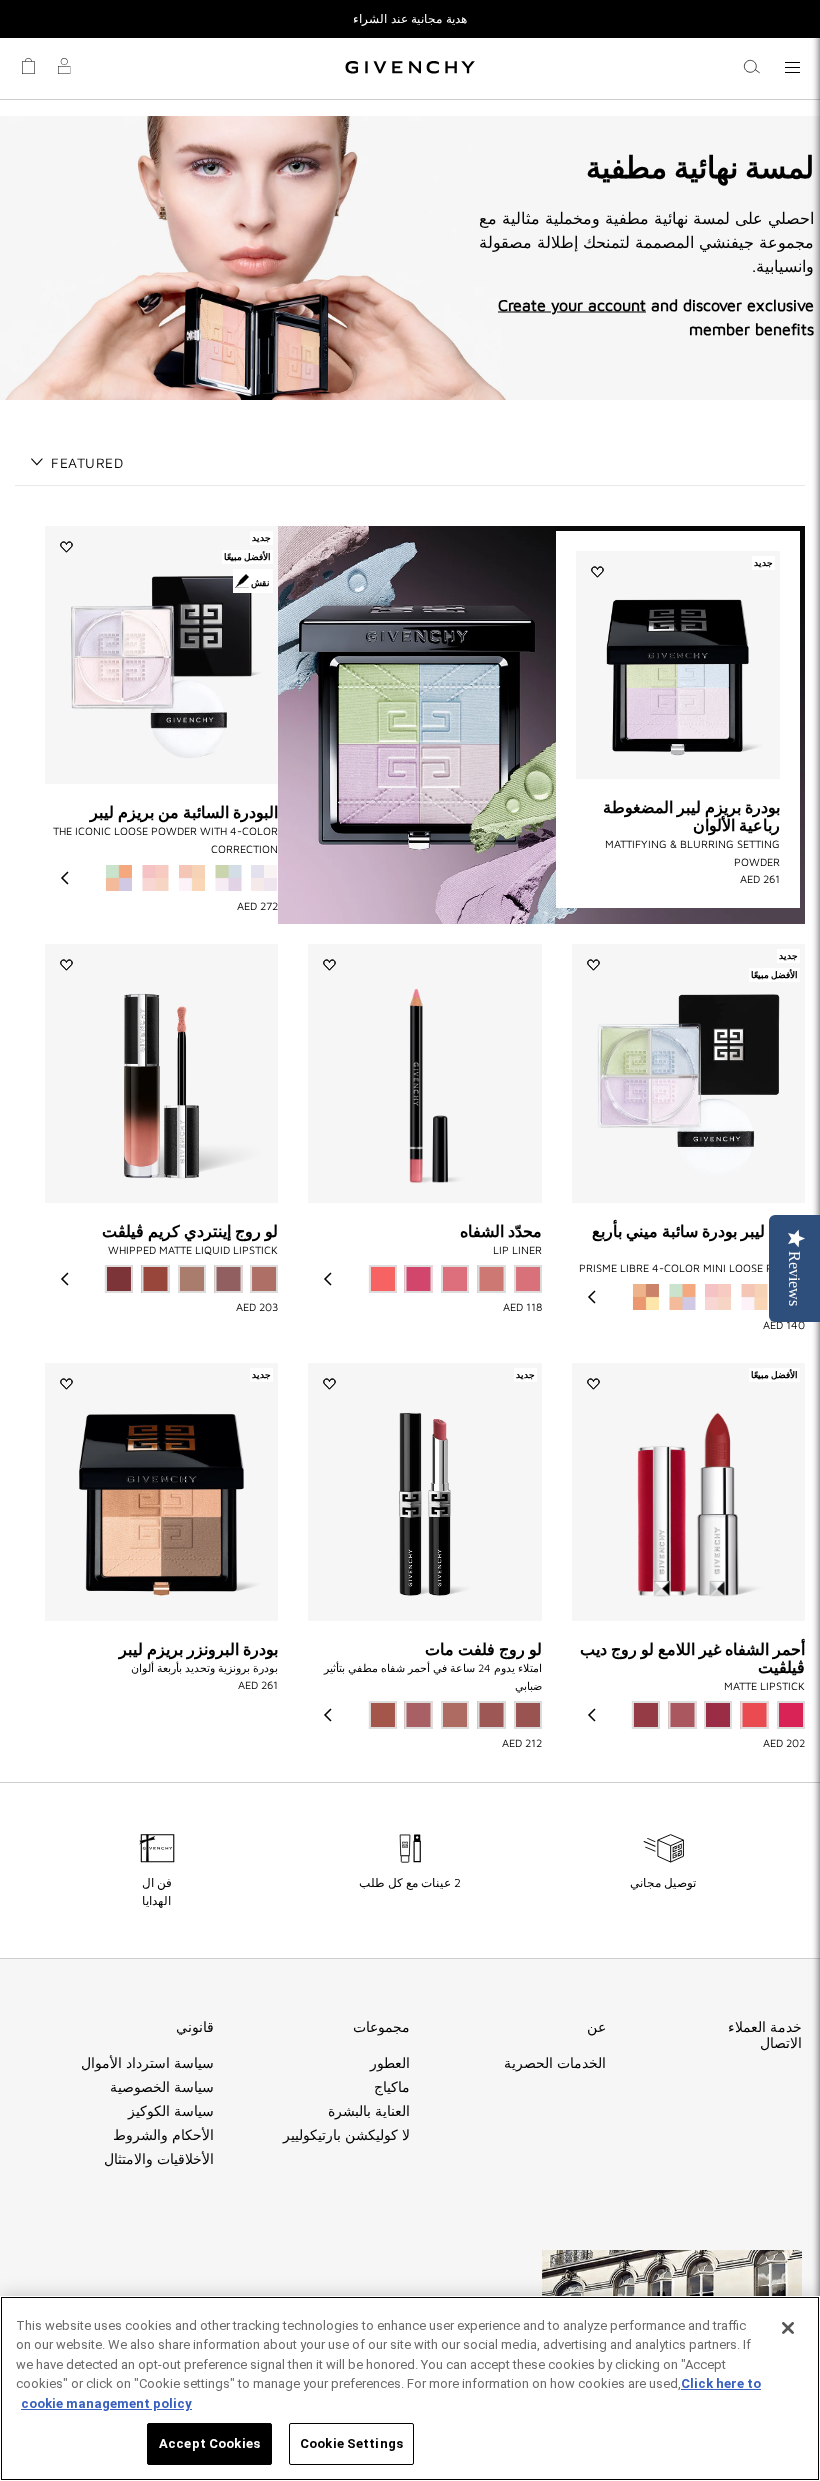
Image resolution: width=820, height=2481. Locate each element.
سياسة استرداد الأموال (147, 2063)
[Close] (788, 2328)
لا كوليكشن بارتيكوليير (346, 2135)
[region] (410, 2388)
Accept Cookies (209, 2443)
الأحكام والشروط (163, 2135)
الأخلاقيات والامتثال (159, 2159)
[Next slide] (65, 878)
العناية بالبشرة (369, 2111)
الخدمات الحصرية (555, 2063)
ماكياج (392, 2087)
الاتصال (781, 2043)
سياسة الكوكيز (171, 2111)
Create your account (572, 304)
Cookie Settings (351, 2443)
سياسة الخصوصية (162, 2087)
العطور (390, 2063)
